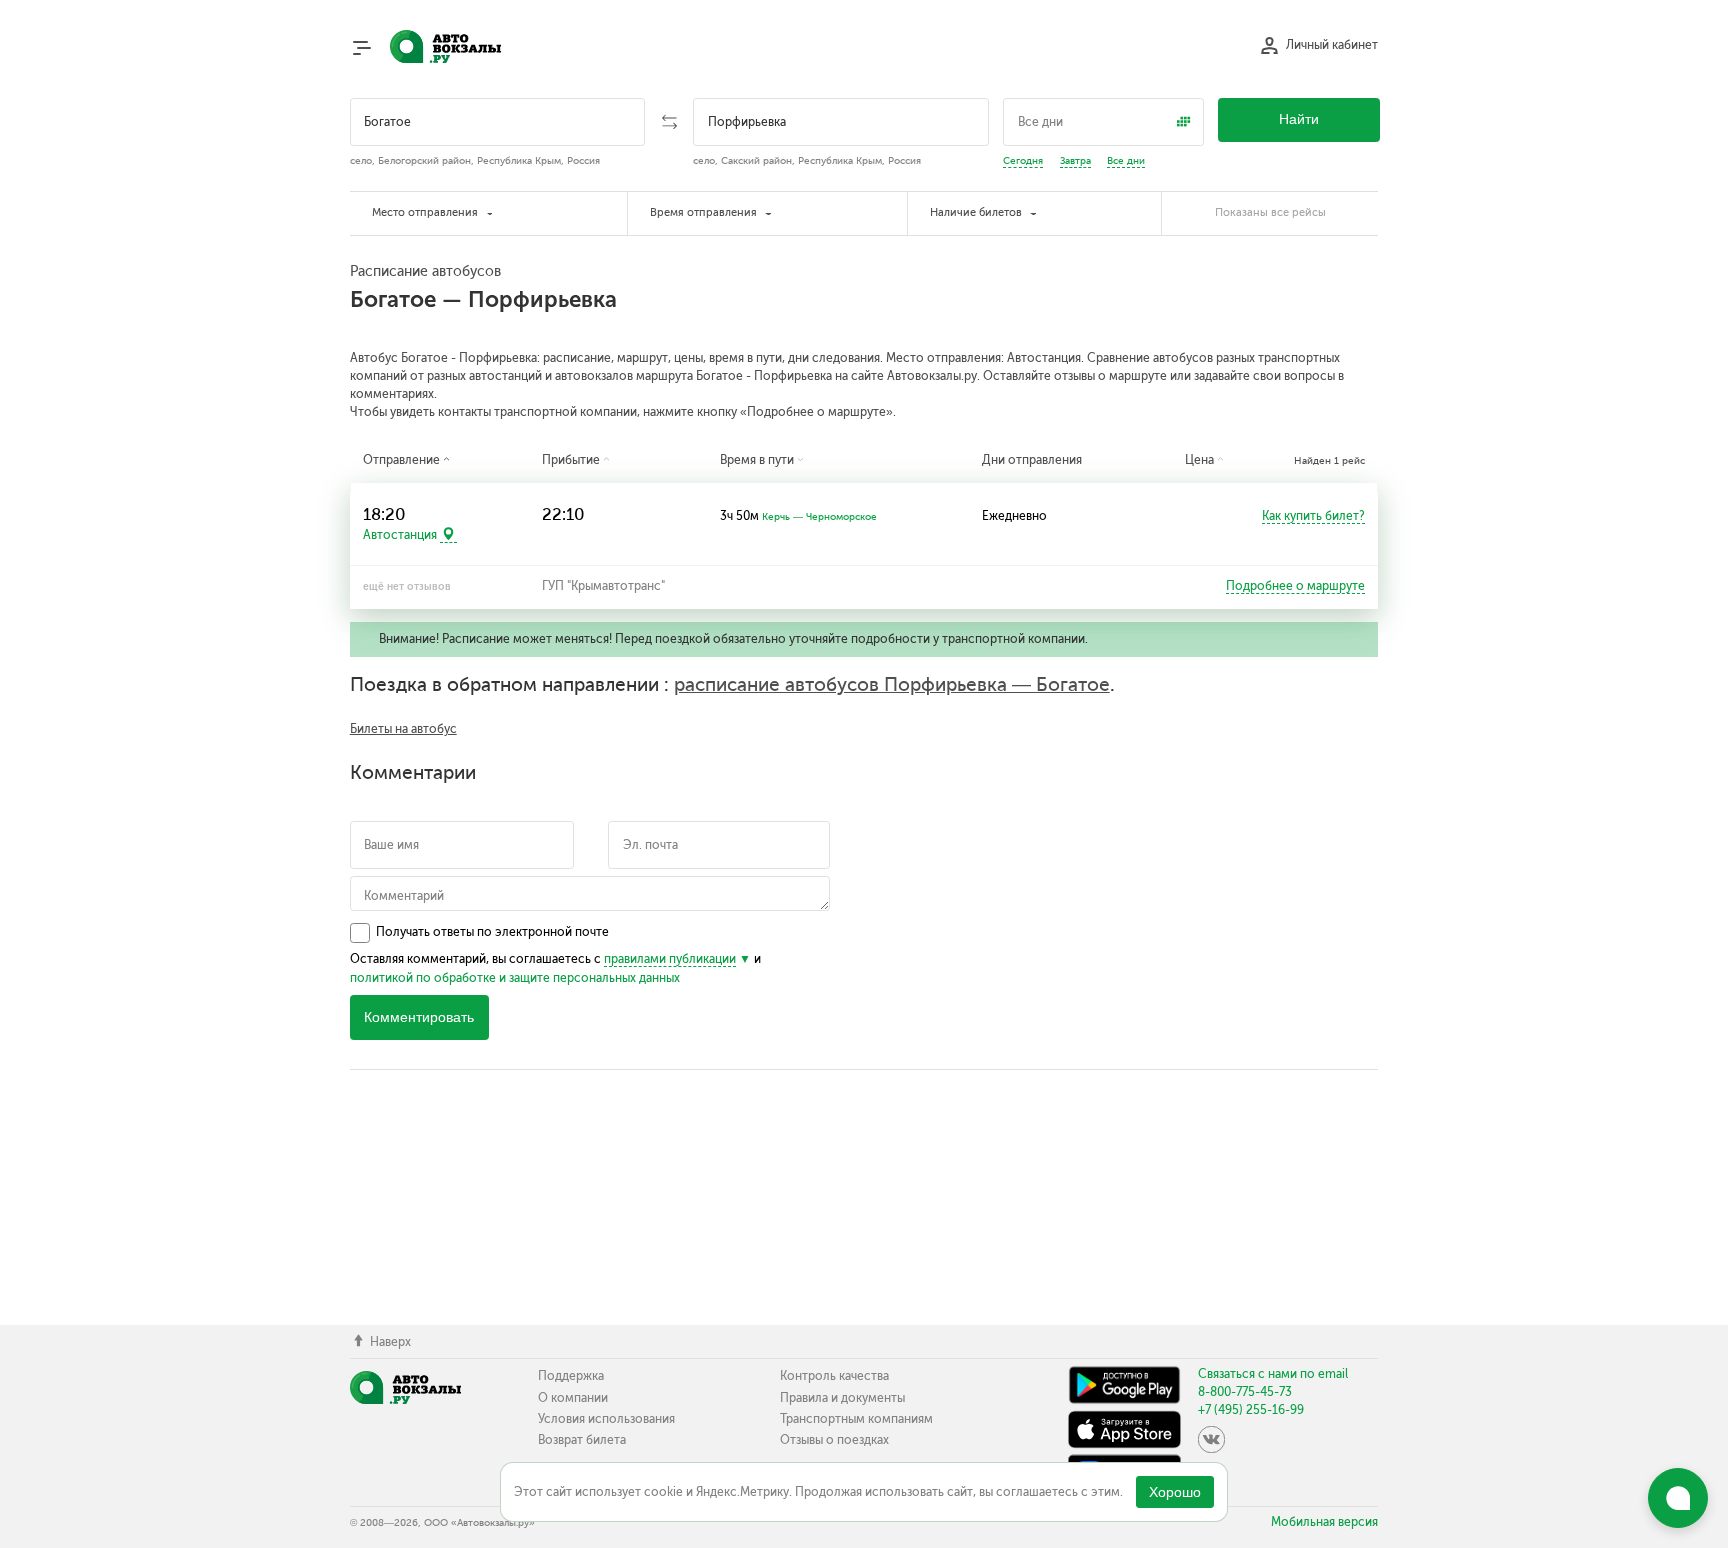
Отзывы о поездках (834, 1440)
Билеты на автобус (403, 729)
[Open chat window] (1678, 1498)
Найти (1299, 119)
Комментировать (419, 1017)
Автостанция (400, 535)
